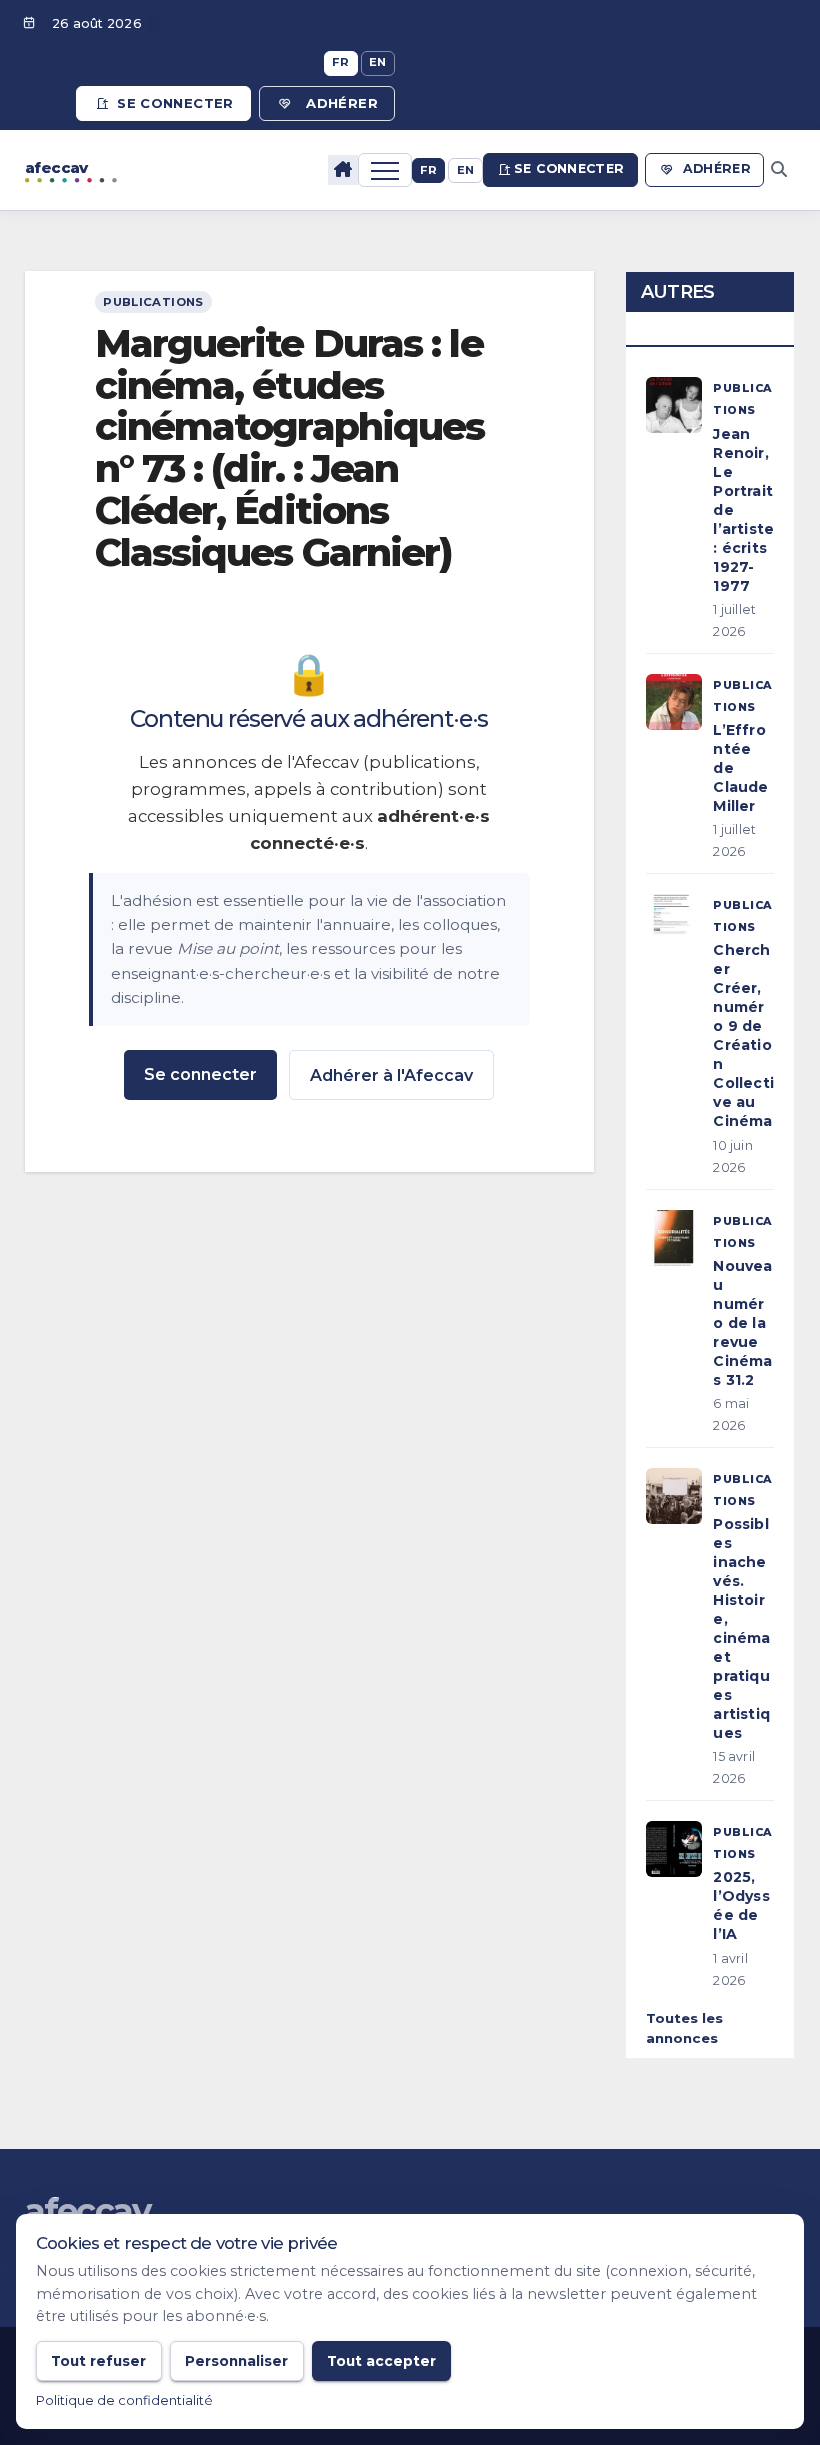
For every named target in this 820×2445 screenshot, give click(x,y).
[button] (779, 169)
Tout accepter (381, 2361)
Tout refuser (98, 2361)
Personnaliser (236, 2361)
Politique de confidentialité (124, 2400)
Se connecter (175, 103)
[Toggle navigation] (385, 170)
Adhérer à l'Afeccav (391, 1075)
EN (378, 62)
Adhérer (342, 103)
